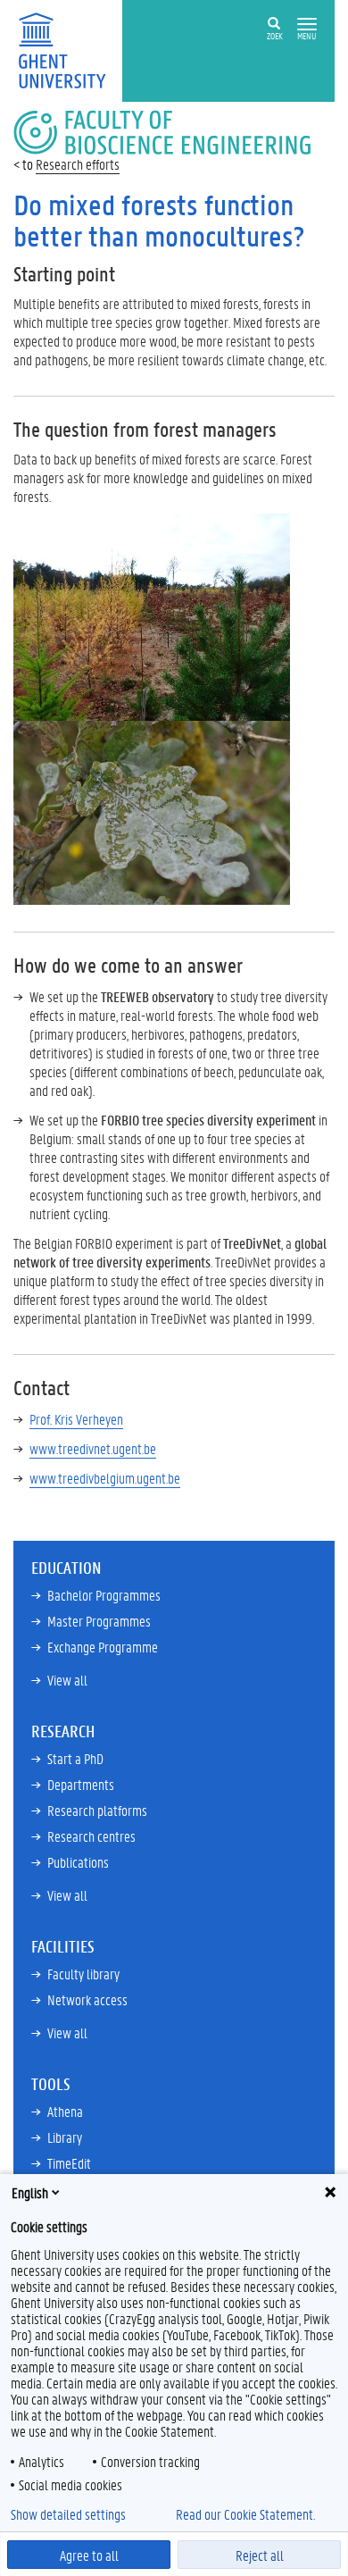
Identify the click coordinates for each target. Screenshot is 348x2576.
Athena (65, 2111)
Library (65, 2137)
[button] (307, 25)
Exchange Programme (103, 1647)
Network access (87, 1999)
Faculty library (83, 1974)
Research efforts (78, 164)
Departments (81, 1784)
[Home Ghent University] (68, 49)
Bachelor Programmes (104, 1595)
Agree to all (89, 2555)
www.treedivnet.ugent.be (93, 1448)
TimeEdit (69, 2163)
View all (67, 1680)
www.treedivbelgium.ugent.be (105, 1478)
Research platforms (97, 1810)
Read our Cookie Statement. (245, 2514)
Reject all (260, 2555)
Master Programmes (99, 1621)
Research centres (91, 1836)
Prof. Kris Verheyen (76, 1419)
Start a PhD (75, 1758)
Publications (78, 1862)
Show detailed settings (68, 2514)
